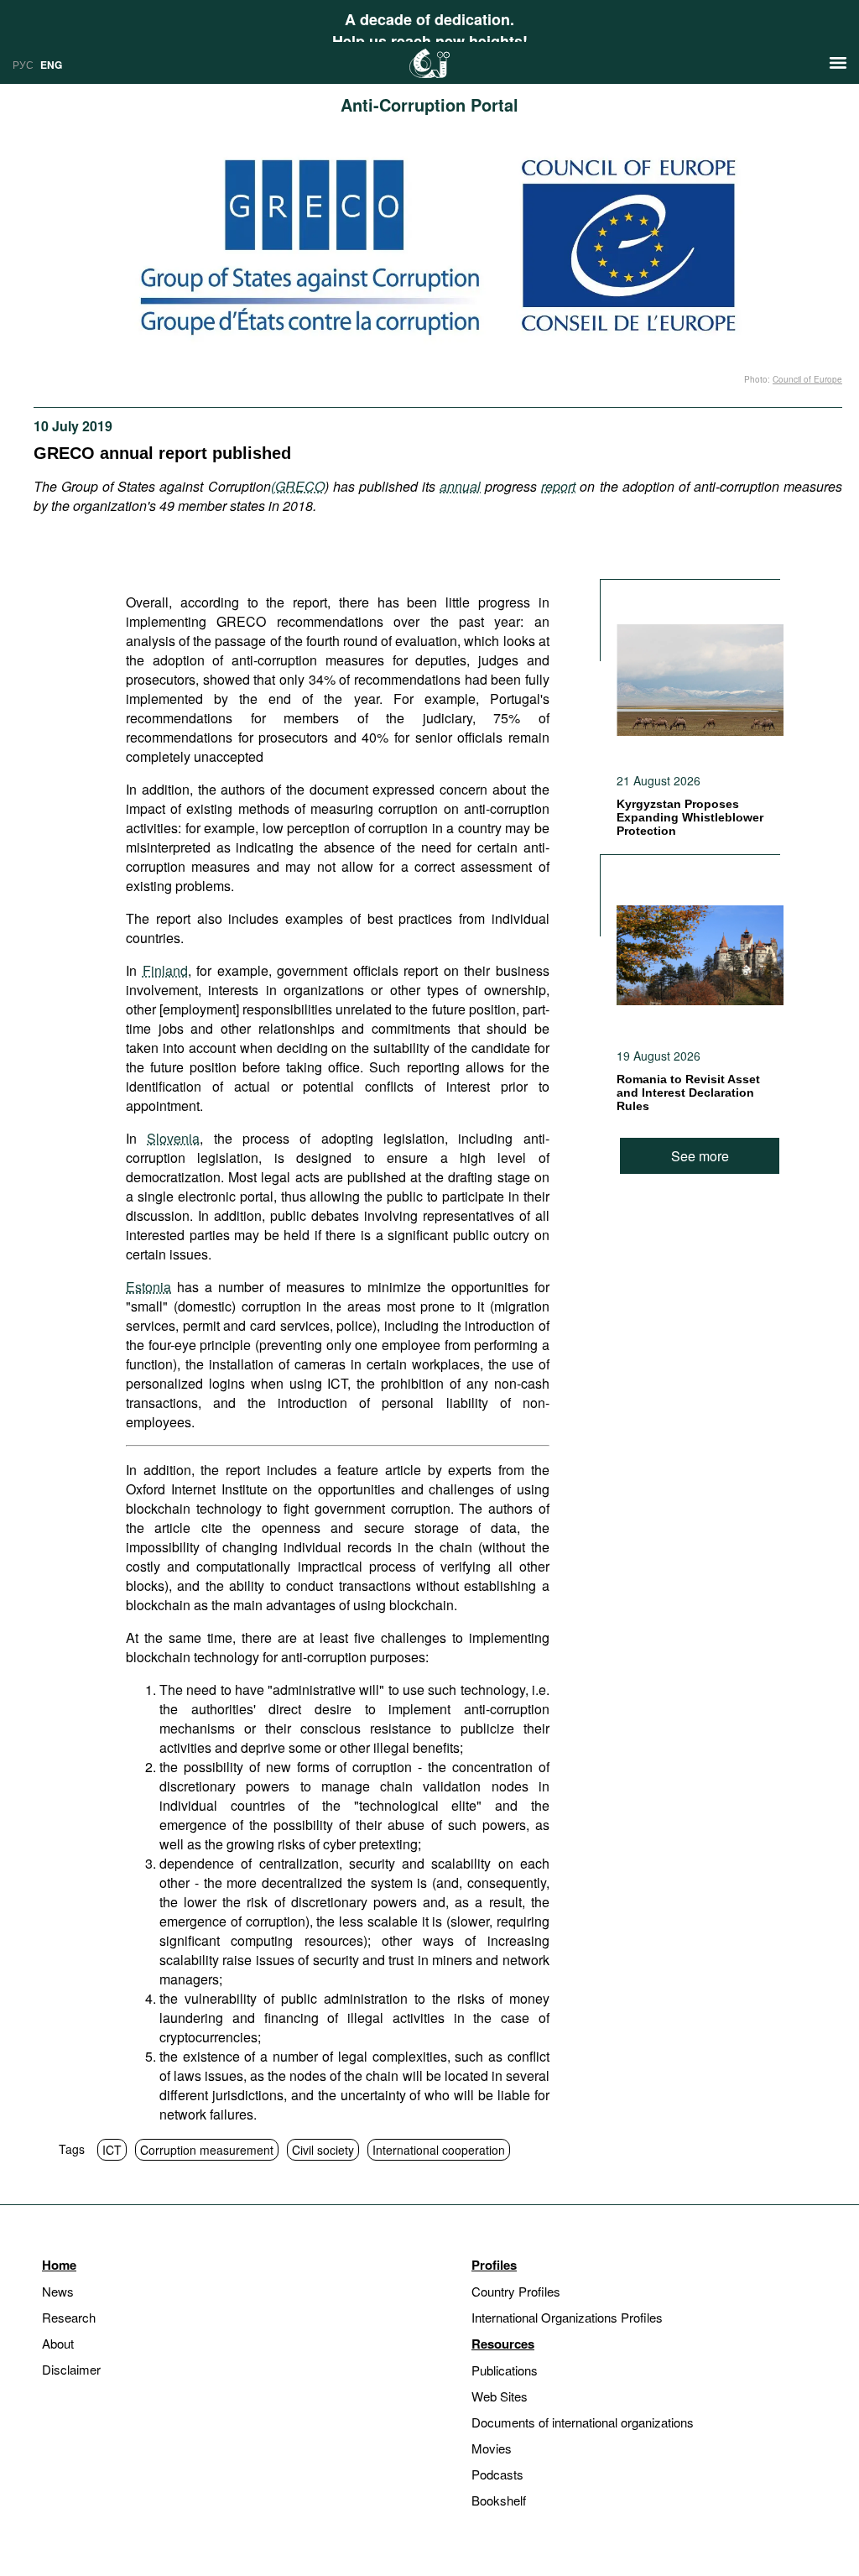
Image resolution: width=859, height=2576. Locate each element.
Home (59, 2265)
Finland (165, 970)
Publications (505, 2370)
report (558, 486)
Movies (492, 2448)
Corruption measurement (207, 2150)
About (58, 2343)
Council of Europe (807, 379)
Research (69, 2317)
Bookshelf (499, 2500)
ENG (51, 65)
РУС (23, 64)
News (58, 2291)
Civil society (323, 2150)
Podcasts (497, 2474)
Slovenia (173, 1138)
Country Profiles (516, 2291)
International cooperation (439, 2150)
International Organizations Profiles (567, 2317)
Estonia (148, 1287)
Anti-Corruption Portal (429, 104)
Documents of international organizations (583, 2422)
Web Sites (500, 2396)
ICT (112, 2150)
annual (460, 486)
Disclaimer (71, 2369)
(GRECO (298, 486)
